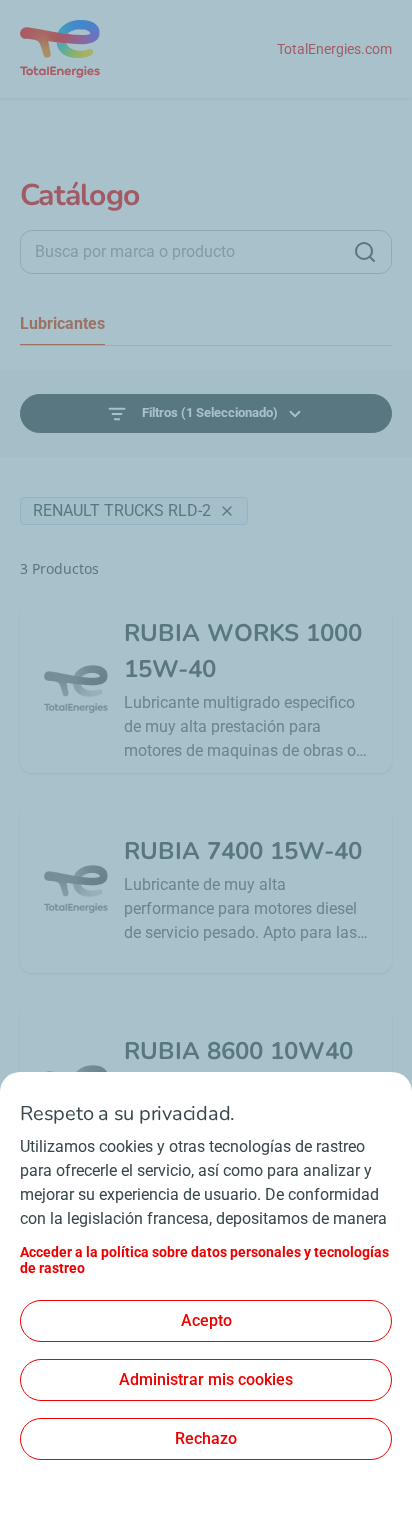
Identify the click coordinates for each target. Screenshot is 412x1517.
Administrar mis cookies (206, 1379)
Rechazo (206, 1438)
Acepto (206, 1320)
